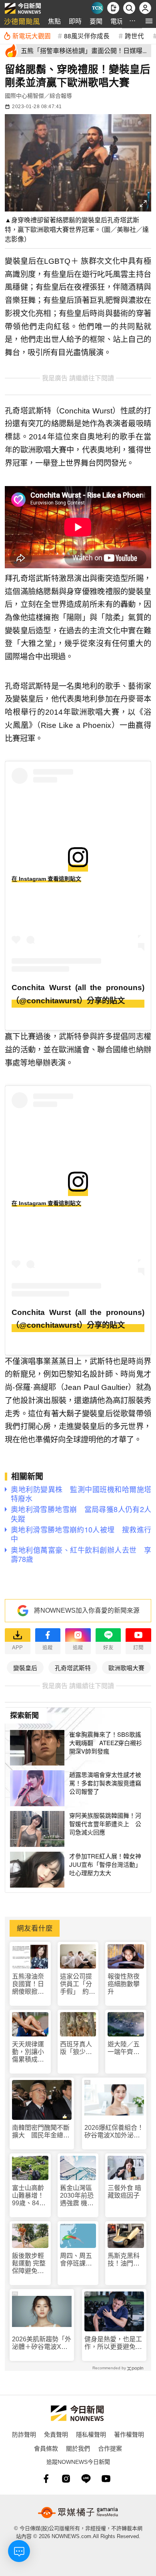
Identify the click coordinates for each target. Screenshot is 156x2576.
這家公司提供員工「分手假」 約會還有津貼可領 (78, 1984)
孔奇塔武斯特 (73, 1668)
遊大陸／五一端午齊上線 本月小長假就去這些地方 (124, 2048)
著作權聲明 (129, 2434)
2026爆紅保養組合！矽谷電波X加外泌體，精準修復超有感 (114, 2132)
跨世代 (134, 36)
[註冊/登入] (145, 8)
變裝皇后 (25, 1668)
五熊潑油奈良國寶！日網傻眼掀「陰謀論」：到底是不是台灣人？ (30, 1984)
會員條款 (46, 2448)
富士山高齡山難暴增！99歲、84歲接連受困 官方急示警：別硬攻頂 (29, 2196)
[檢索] (129, 8)
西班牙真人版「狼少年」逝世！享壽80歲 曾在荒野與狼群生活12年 (78, 2048)
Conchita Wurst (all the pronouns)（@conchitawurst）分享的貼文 (78, 994)
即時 (75, 21)
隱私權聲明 (91, 2434)
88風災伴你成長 (87, 36)
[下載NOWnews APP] (113, 8)
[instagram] (66, 2479)
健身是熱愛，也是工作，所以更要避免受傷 (113, 2343)
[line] (86, 2479)
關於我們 (78, 2448)
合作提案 (110, 2448)
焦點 (54, 21)
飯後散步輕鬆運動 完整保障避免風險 (29, 2264)
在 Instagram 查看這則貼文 (46, 879)
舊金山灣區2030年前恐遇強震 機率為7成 (77, 2196)
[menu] (149, 21)
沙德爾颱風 (22, 21)
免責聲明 (56, 2434)
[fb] (46, 2479)
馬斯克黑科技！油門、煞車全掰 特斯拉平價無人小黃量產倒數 (124, 2260)
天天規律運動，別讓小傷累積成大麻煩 (28, 2052)
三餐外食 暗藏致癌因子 (124, 2192)
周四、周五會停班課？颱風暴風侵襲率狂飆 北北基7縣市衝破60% (78, 2260)
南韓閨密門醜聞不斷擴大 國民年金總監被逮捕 (41, 2132)
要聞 (96, 21)
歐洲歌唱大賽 (126, 1668)
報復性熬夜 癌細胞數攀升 (124, 1984)
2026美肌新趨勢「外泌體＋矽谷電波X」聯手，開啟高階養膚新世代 (42, 2343)
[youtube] (106, 2479)
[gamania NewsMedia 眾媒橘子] (78, 2513)
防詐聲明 (24, 2434)
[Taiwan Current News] (97, 8)
